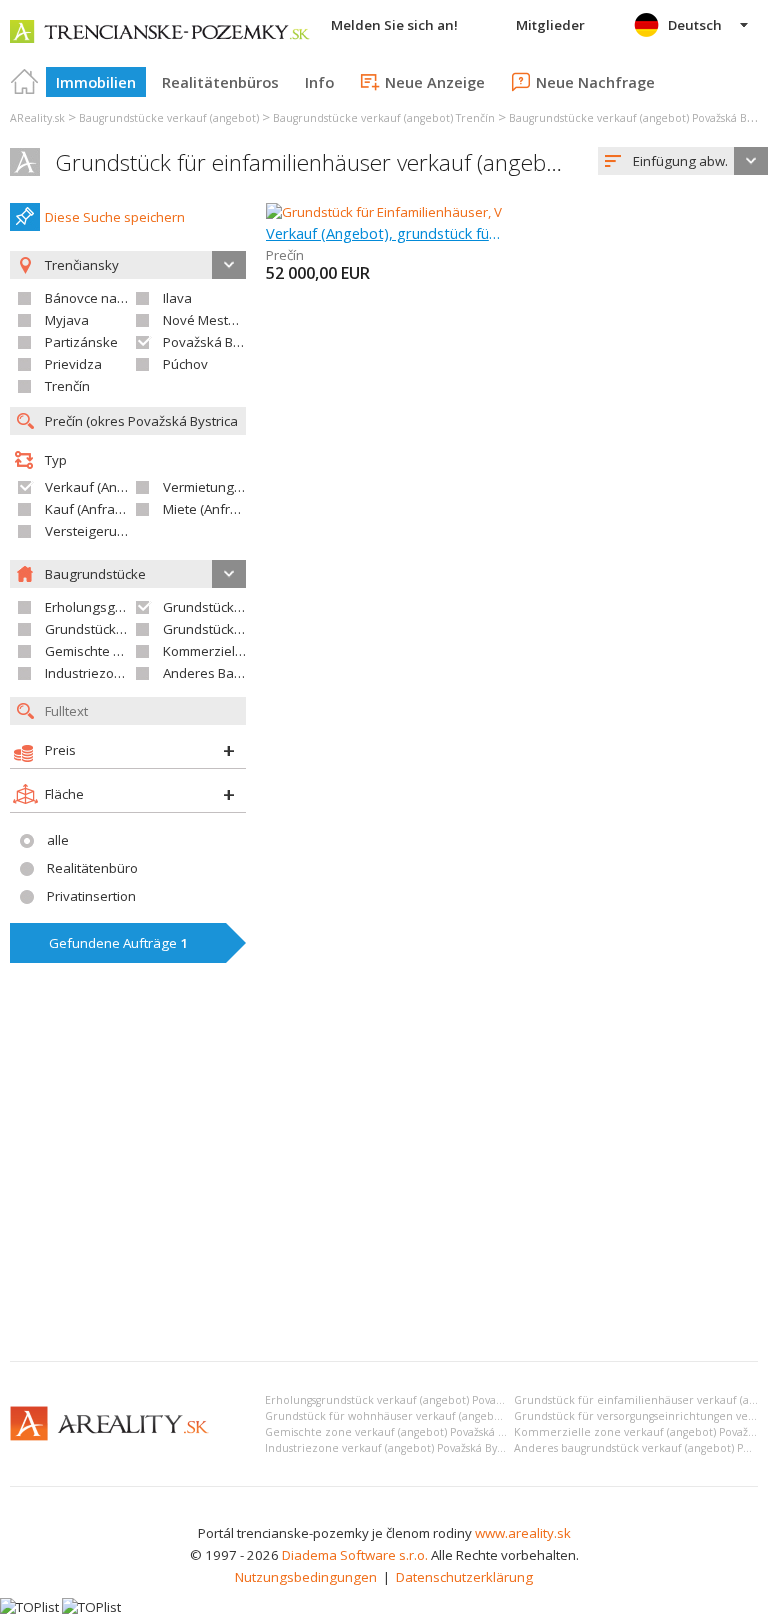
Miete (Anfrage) (210, 509)
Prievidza (73, 364)
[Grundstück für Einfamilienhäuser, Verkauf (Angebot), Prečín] (450, 212)
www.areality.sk (523, 1533)
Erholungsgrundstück (110, 607)
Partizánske (81, 342)
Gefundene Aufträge (118, 943)
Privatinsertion (91, 896)
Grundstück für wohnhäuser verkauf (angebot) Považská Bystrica (432, 1416)
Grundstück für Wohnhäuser (132, 629)
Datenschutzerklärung (464, 1577)
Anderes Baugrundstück (237, 673)
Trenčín (67, 386)
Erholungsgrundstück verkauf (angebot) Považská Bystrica (412, 1400)
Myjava (67, 320)
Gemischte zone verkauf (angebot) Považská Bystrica (401, 1432)
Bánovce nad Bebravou (116, 298)
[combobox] (683, 161)
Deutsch (695, 25)
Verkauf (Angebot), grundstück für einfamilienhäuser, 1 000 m (384, 233)
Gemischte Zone (95, 651)
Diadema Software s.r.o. (355, 1555)
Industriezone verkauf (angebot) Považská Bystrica (395, 1448)
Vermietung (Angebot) (230, 487)
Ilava (177, 298)
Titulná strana (25, 82)
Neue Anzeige (435, 82)
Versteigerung (89, 531)
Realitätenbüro (92, 868)
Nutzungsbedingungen (306, 1577)
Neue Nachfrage (595, 82)
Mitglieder (550, 25)
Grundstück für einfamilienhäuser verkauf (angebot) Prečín (348, 162)
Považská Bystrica (218, 342)
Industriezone (87, 673)
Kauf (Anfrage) (90, 509)
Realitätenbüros (220, 82)
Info (319, 82)
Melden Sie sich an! (394, 25)
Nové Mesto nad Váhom (236, 320)
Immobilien (96, 82)
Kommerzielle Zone (222, 651)
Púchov (185, 364)
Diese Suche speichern (115, 217)
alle (58, 840)
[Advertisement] (384, 1196)
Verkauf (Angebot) (101, 487)
